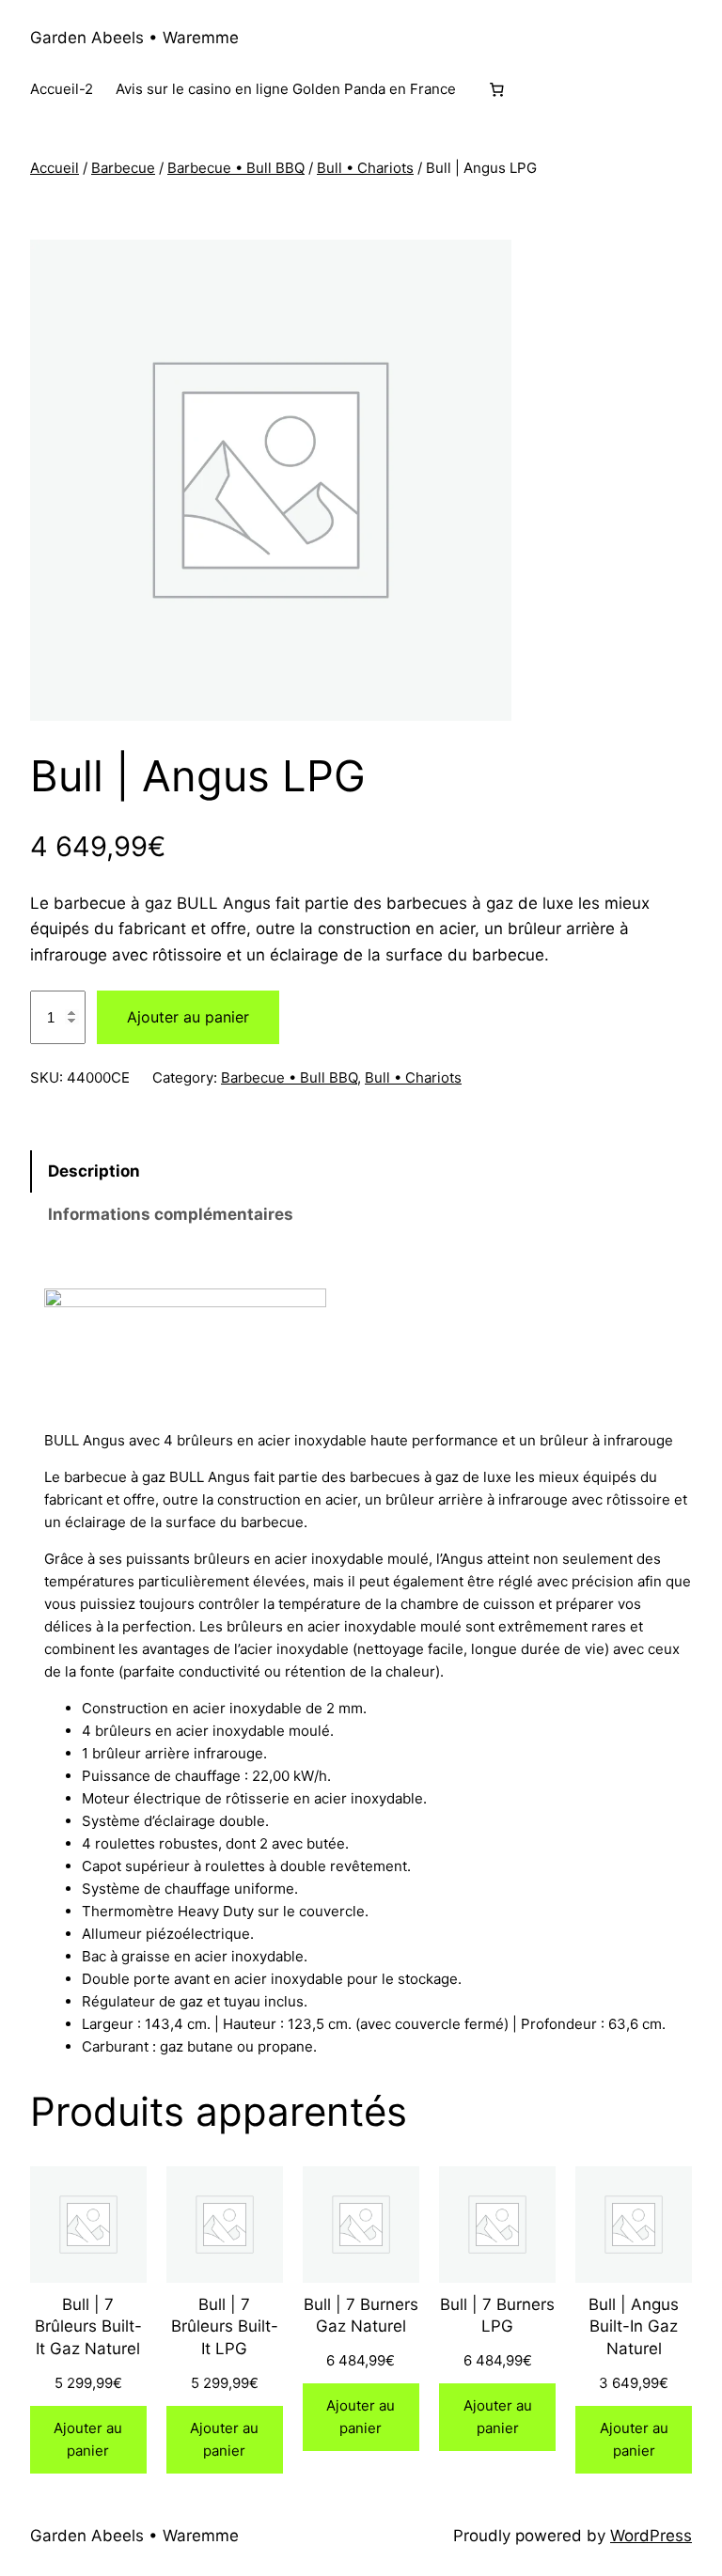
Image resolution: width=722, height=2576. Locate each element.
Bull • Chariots (365, 168)
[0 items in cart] (496, 90)
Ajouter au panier (188, 1017)
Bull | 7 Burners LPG (497, 2316)
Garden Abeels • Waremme (134, 38)
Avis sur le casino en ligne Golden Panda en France (286, 89)
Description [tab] (94, 1171)
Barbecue (123, 168)
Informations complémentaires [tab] (171, 1214)
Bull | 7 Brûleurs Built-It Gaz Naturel (88, 2327)
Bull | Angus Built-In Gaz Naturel (634, 2327)
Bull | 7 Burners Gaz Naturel (361, 2316)
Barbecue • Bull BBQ (236, 168)
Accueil (55, 168)
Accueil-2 (62, 89)
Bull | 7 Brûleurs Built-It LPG (225, 2327)
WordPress (651, 2536)
